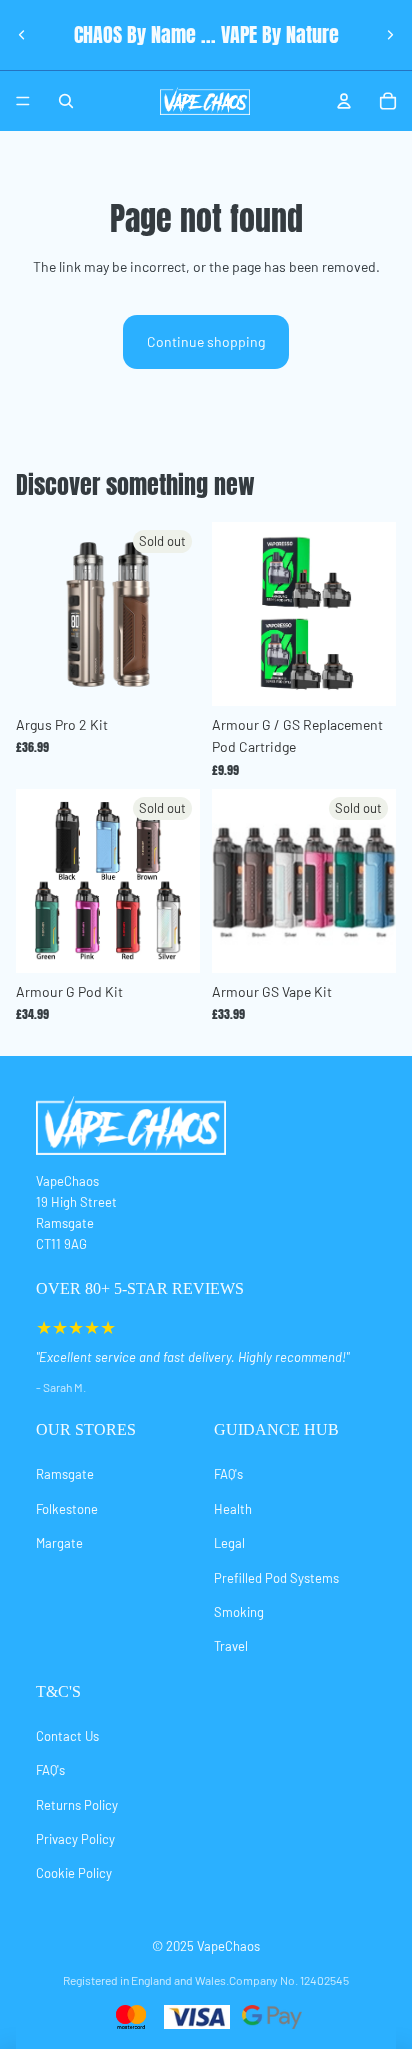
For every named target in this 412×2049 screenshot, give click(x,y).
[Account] (344, 101)
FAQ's (228, 1474)
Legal (229, 1543)
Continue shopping (206, 341)
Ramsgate (65, 1474)
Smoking (239, 1612)
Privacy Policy (75, 1839)
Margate (59, 1543)
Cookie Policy (74, 1873)
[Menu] (23, 101)
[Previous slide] (22, 35)
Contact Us (67, 1736)
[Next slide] (390, 35)
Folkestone (67, 1509)
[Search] (66, 101)
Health (233, 1509)
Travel (231, 1646)
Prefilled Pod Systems (276, 1578)
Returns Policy (77, 1805)
